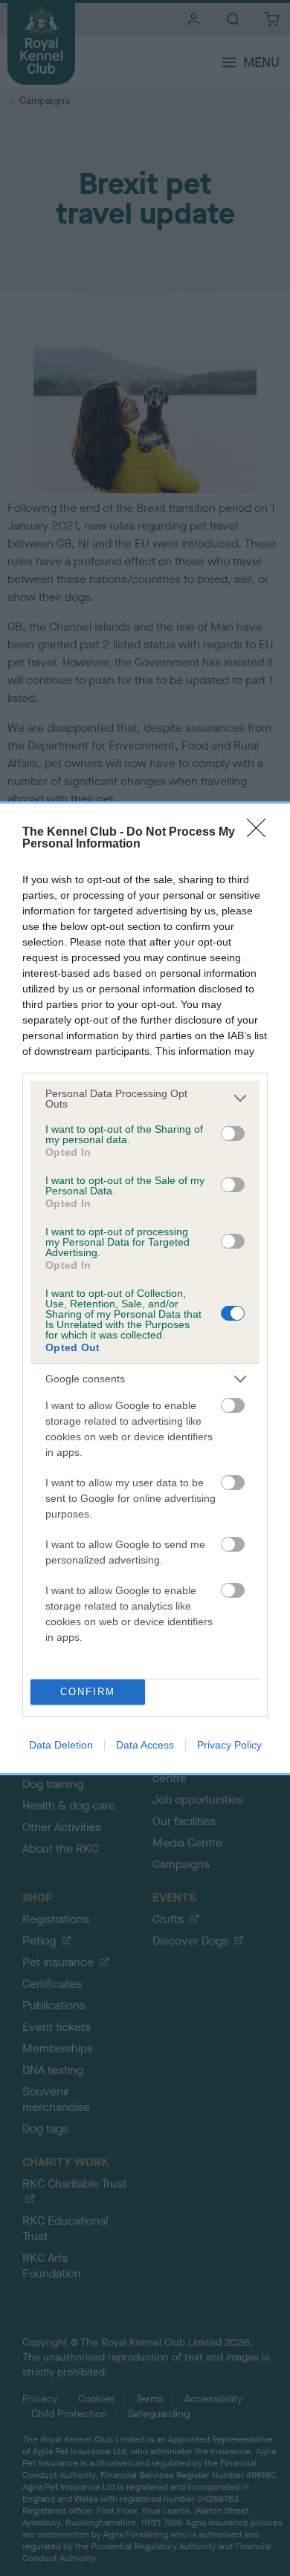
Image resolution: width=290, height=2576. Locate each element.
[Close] (261, 833)
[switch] (233, 1133)
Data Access (145, 1745)
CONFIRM (88, 1692)
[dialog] (145, 1288)
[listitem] (145, 1099)
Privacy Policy (229, 1745)
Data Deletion (61, 1745)
